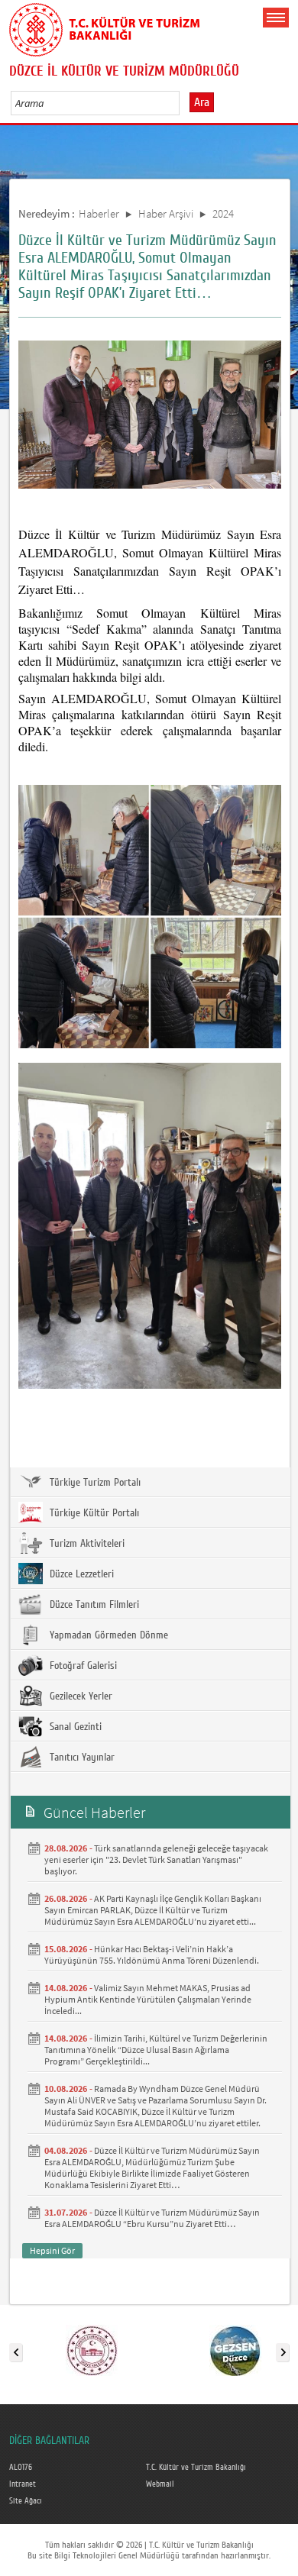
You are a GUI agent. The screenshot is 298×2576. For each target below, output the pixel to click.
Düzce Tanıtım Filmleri (93, 1605)
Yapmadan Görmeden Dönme (107, 1635)
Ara (202, 102)
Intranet (23, 2484)
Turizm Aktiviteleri (86, 1544)
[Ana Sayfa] (105, 27)
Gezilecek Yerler (79, 1696)
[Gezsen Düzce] (235, 2349)
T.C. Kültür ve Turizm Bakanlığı (196, 2468)
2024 (223, 213)
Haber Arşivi (166, 213)
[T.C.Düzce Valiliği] (92, 2349)
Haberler (99, 213)
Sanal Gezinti (74, 1727)
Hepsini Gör (52, 2250)
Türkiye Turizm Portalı (94, 1483)
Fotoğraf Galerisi (82, 1666)
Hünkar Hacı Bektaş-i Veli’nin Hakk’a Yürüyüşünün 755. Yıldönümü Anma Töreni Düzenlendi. (152, 1955)
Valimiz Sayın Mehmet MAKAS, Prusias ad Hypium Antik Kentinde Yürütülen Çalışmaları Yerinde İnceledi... (148, 1999)
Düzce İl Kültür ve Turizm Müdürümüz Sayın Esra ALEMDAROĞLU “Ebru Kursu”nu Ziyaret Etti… (152, 2218)
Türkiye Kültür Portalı (93, 1513)
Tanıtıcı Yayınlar (81, 1758)
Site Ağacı (26, 2501)
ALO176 (21, 2468)
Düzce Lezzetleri (80, 1574)
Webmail (160, 2484)
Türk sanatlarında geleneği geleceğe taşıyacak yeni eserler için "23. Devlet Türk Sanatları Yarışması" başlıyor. (156, 1859)
